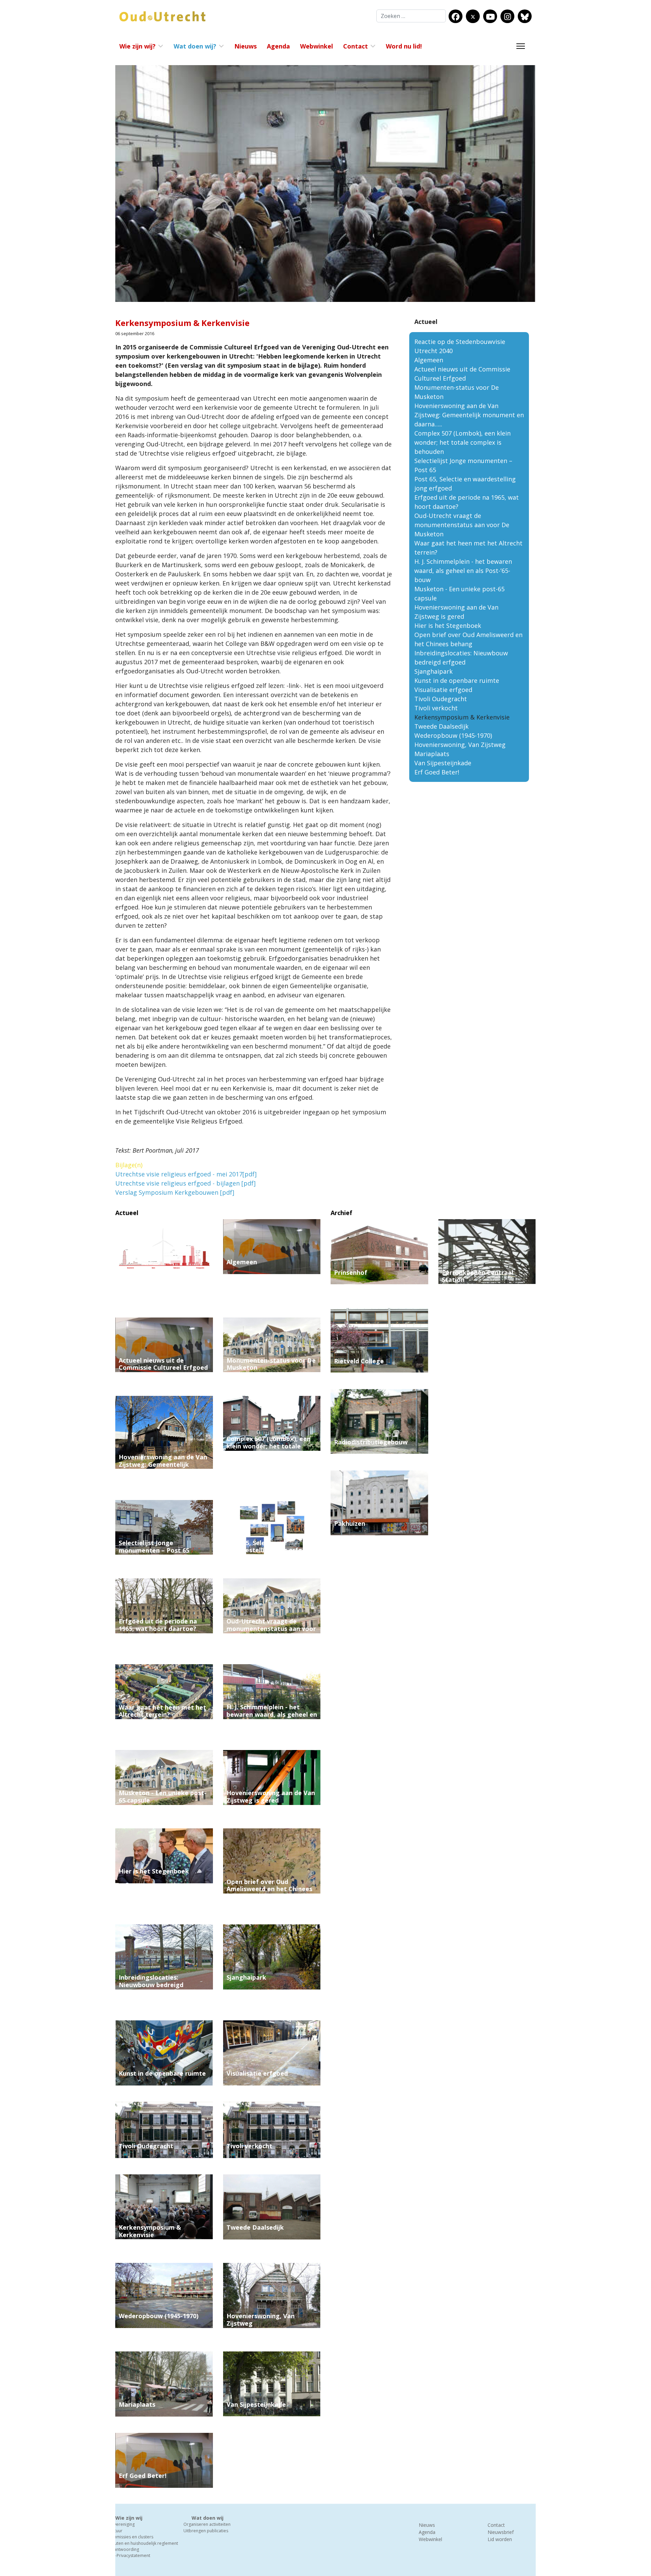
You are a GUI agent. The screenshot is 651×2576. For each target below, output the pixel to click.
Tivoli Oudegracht (441, 699)
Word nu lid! (404, 46)
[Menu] (521, 46)
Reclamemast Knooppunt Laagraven (480, 1376)
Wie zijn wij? (137, 46)
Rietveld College (359, 1361)
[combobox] (411, 16)
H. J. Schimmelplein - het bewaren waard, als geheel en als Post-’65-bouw (463, 571)
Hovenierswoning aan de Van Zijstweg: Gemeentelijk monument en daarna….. (469, 415)
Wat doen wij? (195, 46)
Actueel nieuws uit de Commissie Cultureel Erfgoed (163, 1364)
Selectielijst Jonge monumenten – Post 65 (154, 1546)
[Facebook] (456, 17)
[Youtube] (490, 17)
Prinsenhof (351, 1272)
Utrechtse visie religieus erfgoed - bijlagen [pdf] (185, 1183)
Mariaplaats (432, 754)
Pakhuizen (350, 1523)
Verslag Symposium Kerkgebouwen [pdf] (175, 1192)
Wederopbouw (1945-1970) (453, 735)
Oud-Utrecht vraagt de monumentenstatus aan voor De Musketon (462, 525)
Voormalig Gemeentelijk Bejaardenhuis (479, 1294)
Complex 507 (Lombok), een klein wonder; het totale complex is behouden (462, 442)
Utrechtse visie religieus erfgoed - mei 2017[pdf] (186, 1174)
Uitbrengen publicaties (206, 2531)
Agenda (278, 46)
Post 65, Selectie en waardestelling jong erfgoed (270, 1546)
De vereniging (121, 2524)
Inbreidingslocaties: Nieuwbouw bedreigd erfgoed (151, 1985)
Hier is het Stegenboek (448, 626)
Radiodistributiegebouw (371, 1442)
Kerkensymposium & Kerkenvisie (150, 2231)
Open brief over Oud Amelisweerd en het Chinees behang (269, 1889)
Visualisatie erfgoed (443, 690)
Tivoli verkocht (436, 708)
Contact (356, 46)
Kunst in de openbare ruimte (457, 680)
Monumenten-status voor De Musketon (271, 1364)
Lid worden (500, 2539)
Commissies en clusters (130, 2537)
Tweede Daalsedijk (441, 726)
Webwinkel (317, 46)
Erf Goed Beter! (437, 772)
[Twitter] (473, 17)
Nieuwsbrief (501, 2532)
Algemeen (429, 360)
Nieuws (245, 46)
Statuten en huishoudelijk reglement (143, 2543)
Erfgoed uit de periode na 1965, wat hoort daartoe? (158, 1625)
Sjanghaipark (433, 671)
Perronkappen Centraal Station (478, 1276)
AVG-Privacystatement (129, 2555)
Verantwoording (123, 2549)
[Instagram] (508, 17)
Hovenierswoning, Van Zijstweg (460, 745)
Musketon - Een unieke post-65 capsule (163, 1796)
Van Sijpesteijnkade (443, 763)
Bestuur (115, 2531)
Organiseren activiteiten (207, 2524)
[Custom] (525, 17)
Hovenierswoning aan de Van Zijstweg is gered (271, 1796)
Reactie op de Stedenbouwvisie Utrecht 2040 (157, 1282)
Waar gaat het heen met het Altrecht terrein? (162, 1711)
